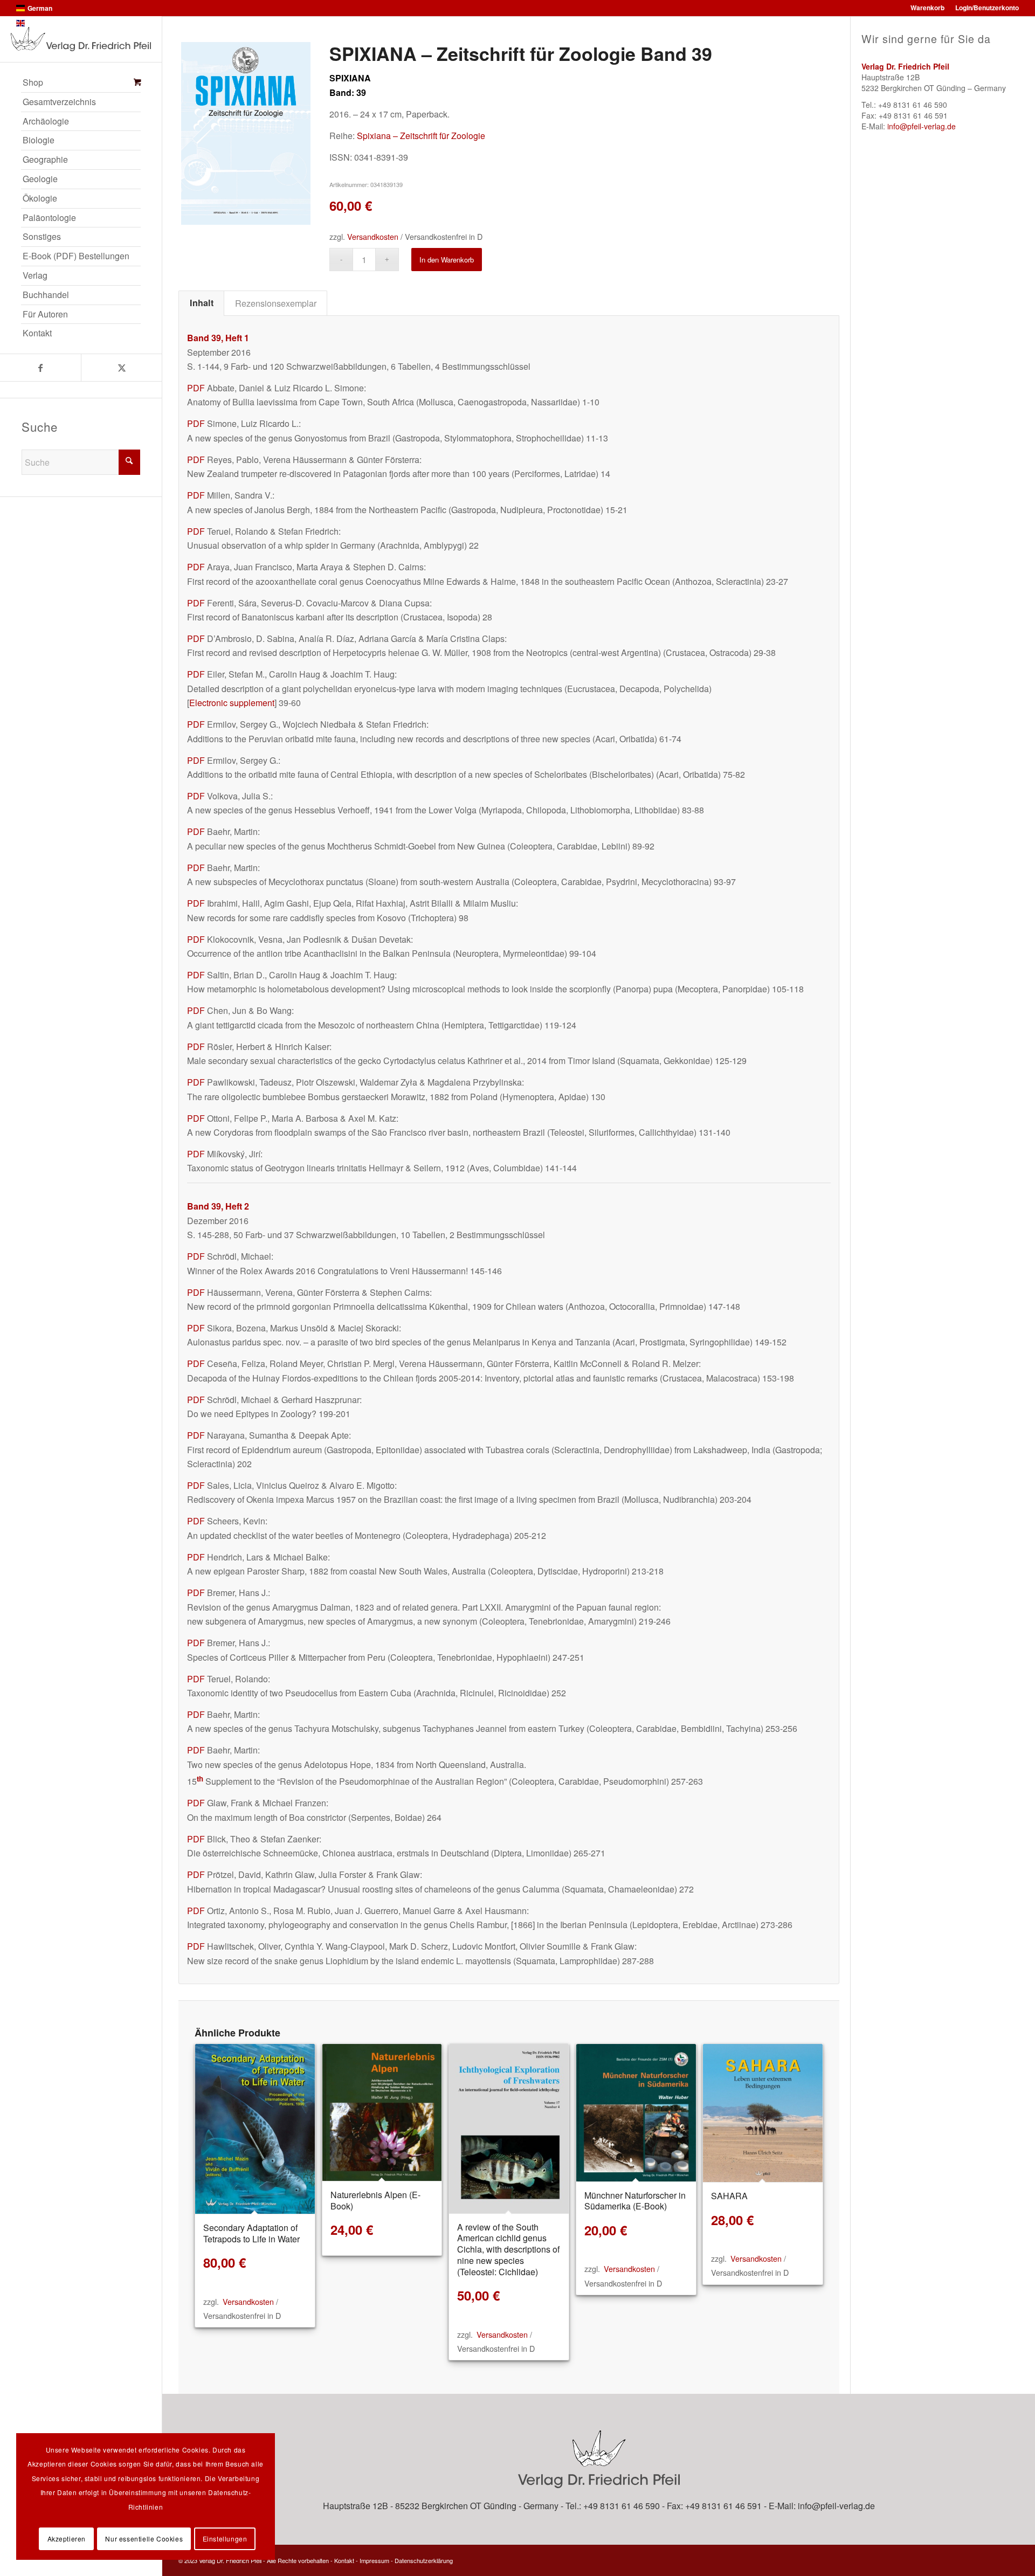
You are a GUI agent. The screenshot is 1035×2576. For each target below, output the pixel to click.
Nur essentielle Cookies (144, 2539)
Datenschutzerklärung (424, 2560)
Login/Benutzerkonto (987, 8)
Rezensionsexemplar (276, 303)
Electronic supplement (232, 703)
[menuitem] (81, 83)
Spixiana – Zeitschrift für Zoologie (421, 136)
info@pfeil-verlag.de (922, 126)
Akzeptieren (67, 2539)
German (40, 8)
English (39, 23)
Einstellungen (225, 2539)
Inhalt (202, 303)
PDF (196, 388)
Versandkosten (373, 236)
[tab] (201, 303)
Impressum (374, 2560)
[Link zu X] (121, 368)
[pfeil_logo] (81, 39)
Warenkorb (927, 8)
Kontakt (344, 2560)
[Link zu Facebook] (40, 368)
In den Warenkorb (447, 260)
